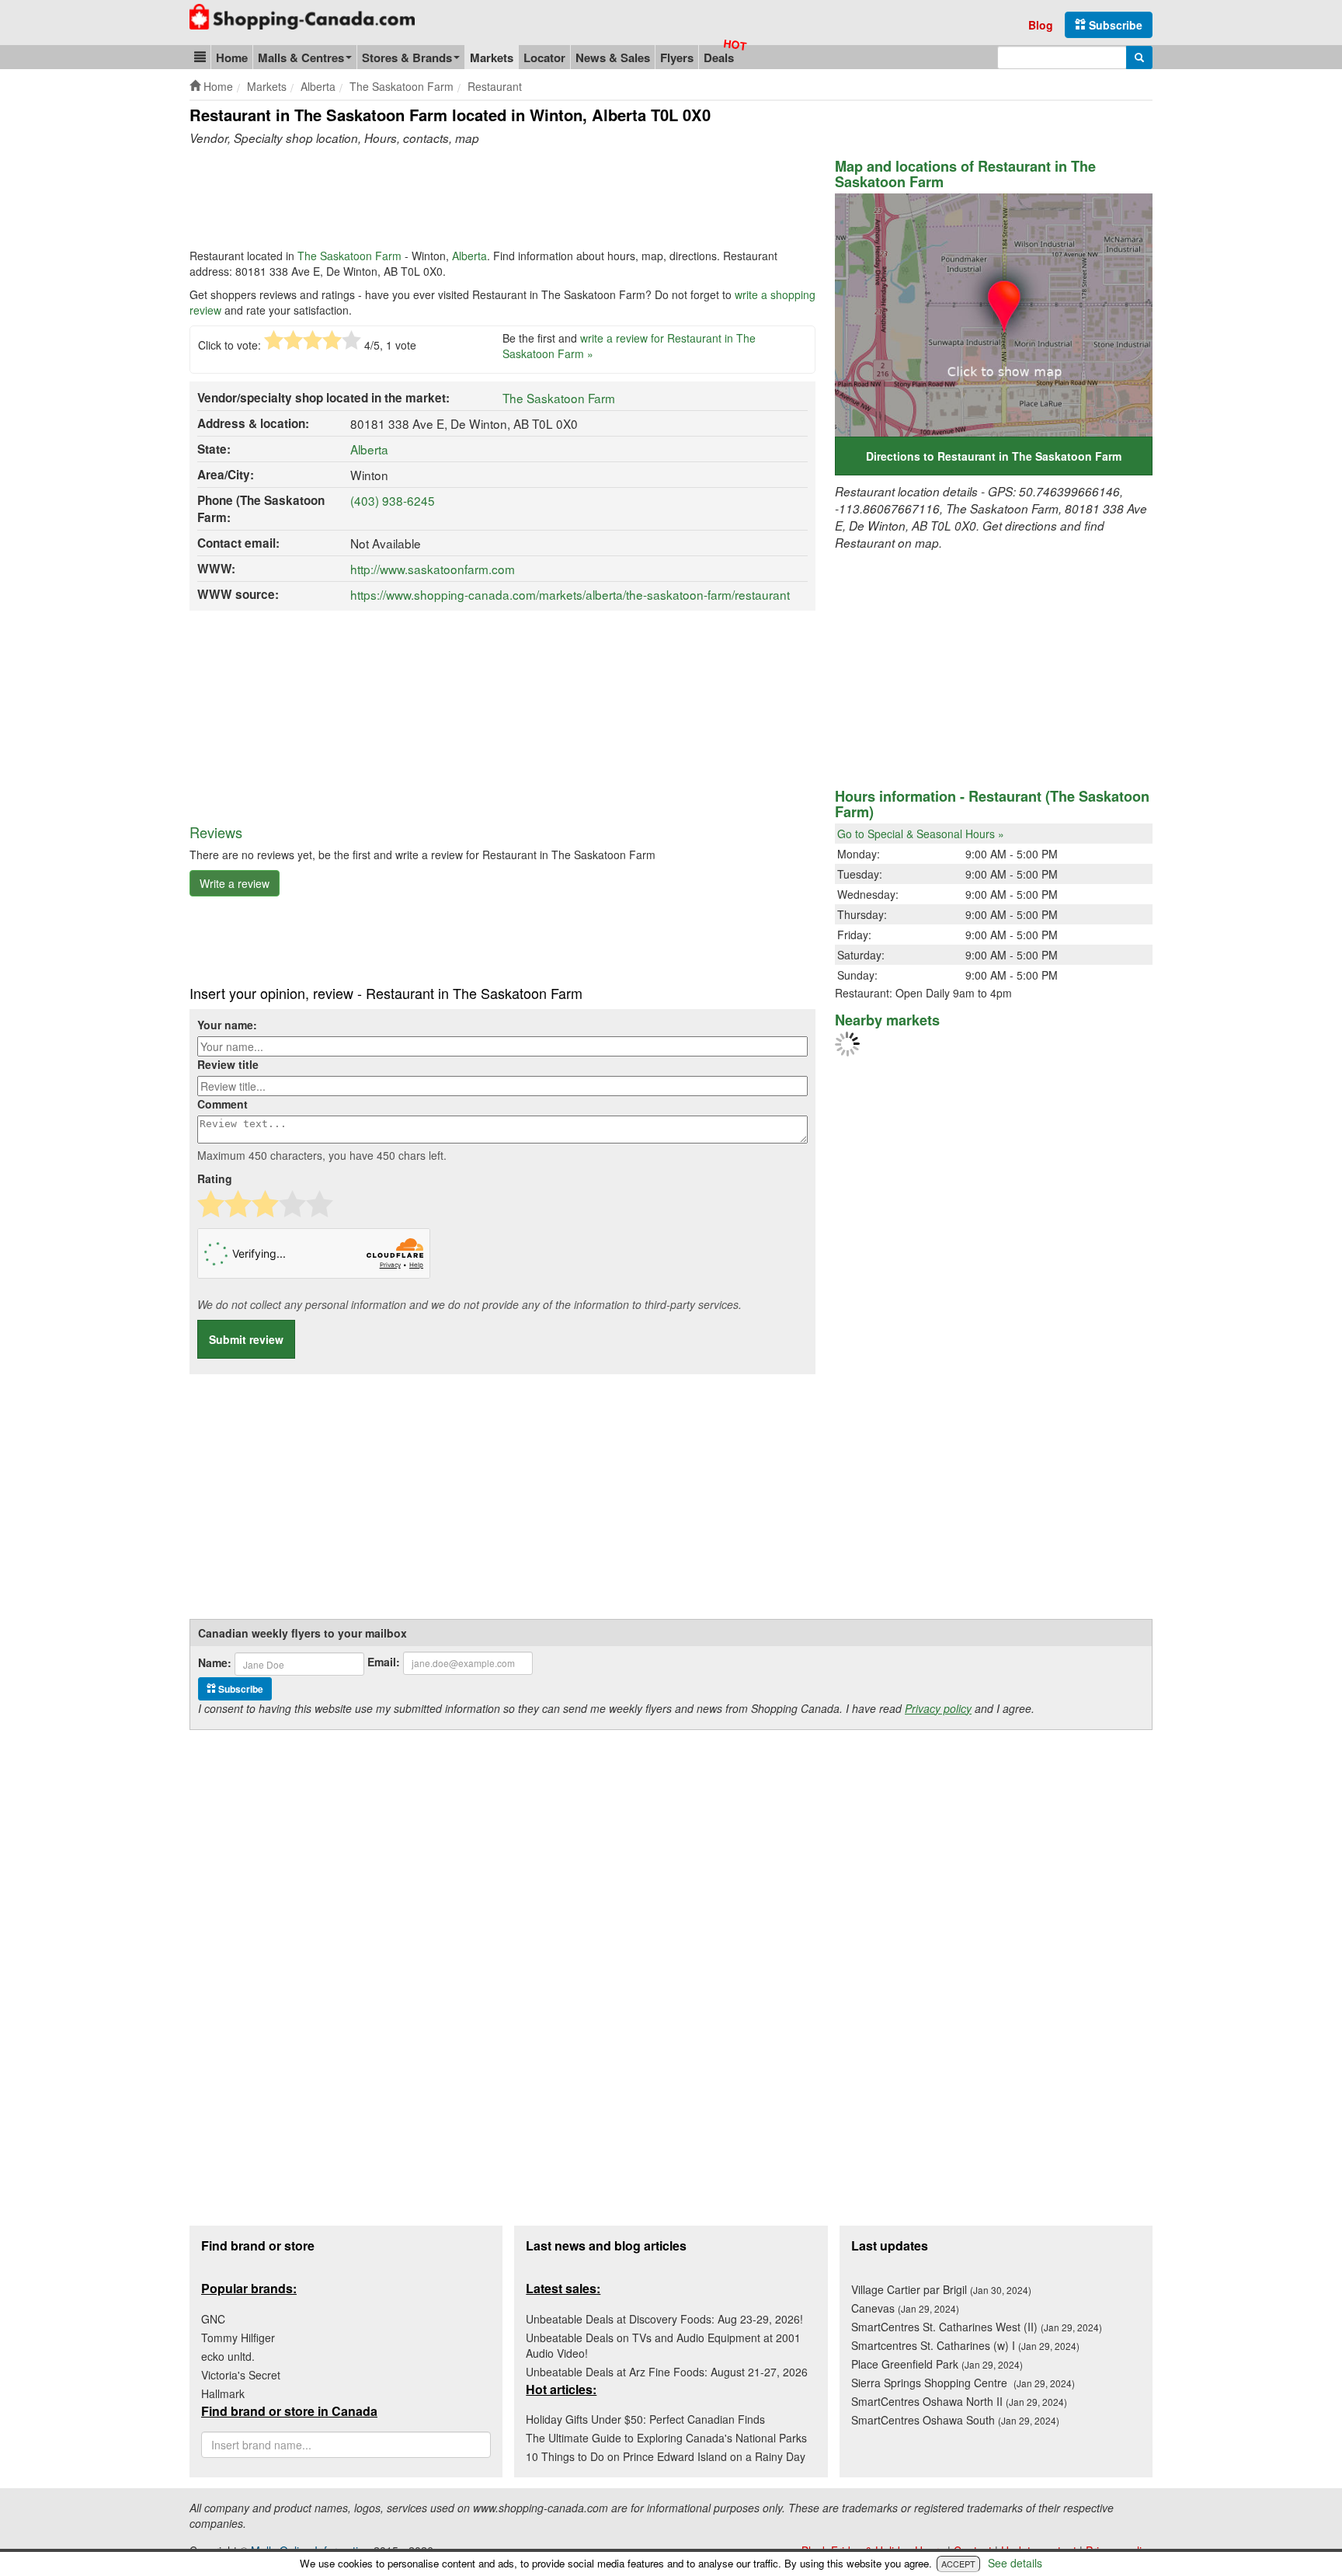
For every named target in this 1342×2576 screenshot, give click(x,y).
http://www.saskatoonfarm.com (433, 569)
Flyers (677, 57)
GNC (213, 2319)
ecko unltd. (228, 2356)
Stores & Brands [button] (407, 57)
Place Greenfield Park (937, 2364)
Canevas (905, 2308)
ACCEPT (958, 2564)
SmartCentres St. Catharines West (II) (977, 2327)
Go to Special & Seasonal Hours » (921, 834)
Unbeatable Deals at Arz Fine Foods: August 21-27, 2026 (667, 2372)
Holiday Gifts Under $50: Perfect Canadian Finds (645, 2419)
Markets (492, 57)
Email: (384, 1662)
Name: (215, 1662)
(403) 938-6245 (393, 500)
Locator (544, 57)
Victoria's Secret (241, 2375)
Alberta (469, 256)
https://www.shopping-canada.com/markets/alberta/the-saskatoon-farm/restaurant (570, 594)
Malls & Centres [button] (301, 57)
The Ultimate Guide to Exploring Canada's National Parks (666, 2438)
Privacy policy (938, 1708)
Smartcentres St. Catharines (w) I (965, 2345)
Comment (223, 1104)
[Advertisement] (472, 201)
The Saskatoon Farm (349, 256)
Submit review (246, 1339)
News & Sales (613, 57)
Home (232, 57)
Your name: (227, 1025)
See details (1015, 2563)
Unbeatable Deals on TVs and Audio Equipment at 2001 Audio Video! (663, 2345)
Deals (719, 57)
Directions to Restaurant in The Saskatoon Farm (994, 456)
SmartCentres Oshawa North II (959, 2401)
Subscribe (1114, 25)
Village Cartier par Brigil (941, 2289)
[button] (200, 57)
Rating (215, 1178)
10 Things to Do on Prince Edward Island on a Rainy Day (666, 2456)
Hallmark (223, 2393)
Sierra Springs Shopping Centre (963, 2383)
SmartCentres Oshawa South (955, 2420)
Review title (228, 1064)
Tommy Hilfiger (238, 2338)
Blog (1041, 25)
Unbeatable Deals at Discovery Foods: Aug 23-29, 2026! (664, 2319)
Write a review (235, 883)
